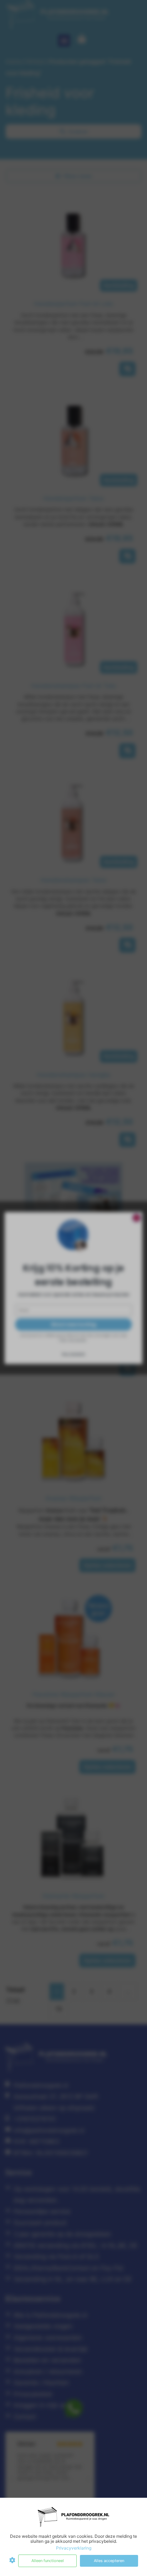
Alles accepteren (109, 2561)
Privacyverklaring (74, 2548)
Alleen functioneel (48, 2561)
